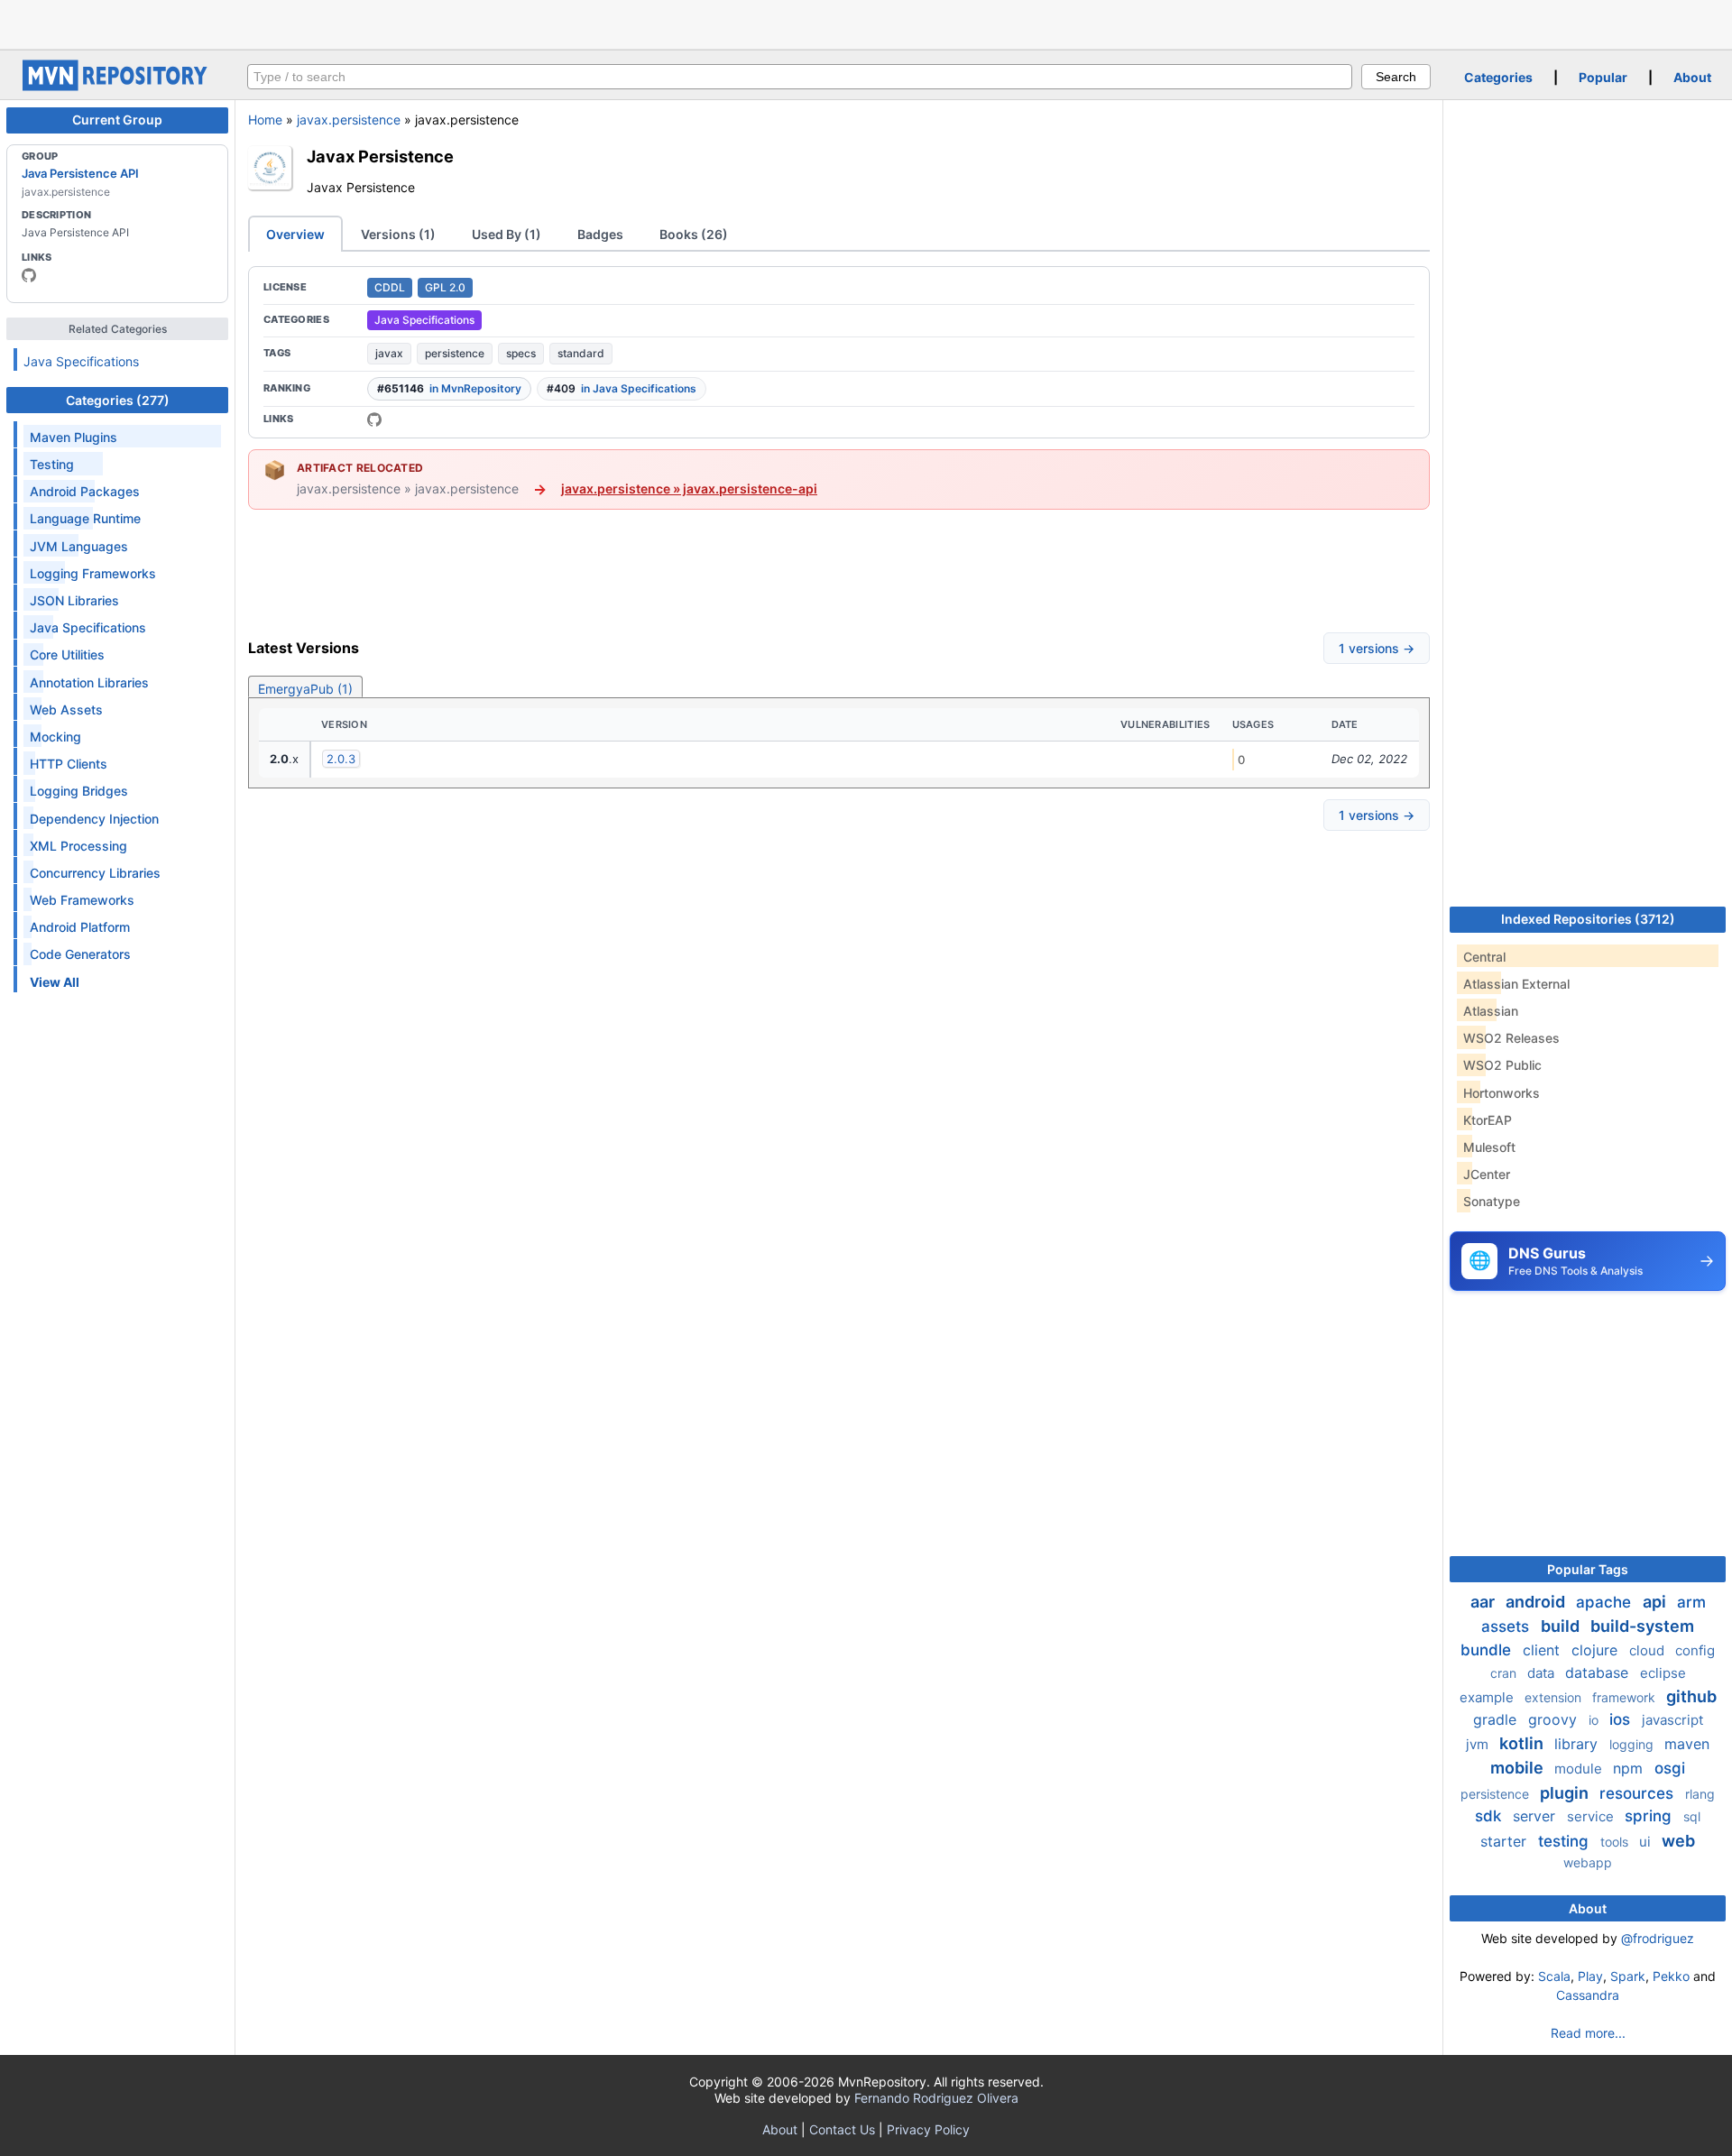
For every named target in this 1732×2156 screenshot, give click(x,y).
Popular (1603, 77)
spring (1650, 1816)
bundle (1488, 1650)
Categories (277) (118, 400)
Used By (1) (507, 234)
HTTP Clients (69, 764)
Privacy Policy (928, 2129)
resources (1639, 1793)
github (1691, 1696)
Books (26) (694, 234)
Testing (52, 464)
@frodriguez (1658, 1938)
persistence (455, 353)
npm (1630, 1768)
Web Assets (66, 709)
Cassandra (1588, 1995)
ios (1622, 1719)
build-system (1642, 1626)
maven (1687, 1744)
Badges (600, 234)
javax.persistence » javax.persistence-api (689, 488)
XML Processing (78, 846)
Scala (1554, 1976)
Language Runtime (85, 518)
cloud (1649, 1650)
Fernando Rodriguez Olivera (936, 2098)
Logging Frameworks (93, 573)
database (1599, 1672)
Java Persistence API (80, 173)
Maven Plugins (74, 437)
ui (1647, 1842)
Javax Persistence (380, 156)
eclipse (1663, 1673)
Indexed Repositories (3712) (1588, 919)
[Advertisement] (866, 23)
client (1543, 1650)
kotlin (1523, 1743)
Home (265, 120)
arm (1691, 1602)
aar (1484, 1602)
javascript (1672, 1720)
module (1580, 1769)
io (1595, 1720)
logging (1633, 1744)
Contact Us (842, 2129)
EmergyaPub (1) (305, 689)
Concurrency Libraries (95, 873)
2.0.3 (341, 759)
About (1692, 77)
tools (1616, 1842)
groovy (1555, 1719)
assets (1507, 1626)
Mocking (55, 737)
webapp (1588, 1862)
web (1678, 1841)
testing (1566, 1841)
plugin (1566, 1793)
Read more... (1588, 2033)
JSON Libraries (74, 600)
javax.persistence (349, 120)
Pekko (1671, 1976)
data (1543, 1673)
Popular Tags (1588, 1569)
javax (389, 353)
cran (1505, 1673)
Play (1590, 1976)
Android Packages (85, 491)
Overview (295, 234)
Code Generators (80, 954)
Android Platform (80, 927)
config (1695, 1650)
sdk (1490, 1816)
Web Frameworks (82, 900)
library (1578, 1744)
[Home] (117, 86)
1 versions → (1377, 648)
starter (1506, 1841)
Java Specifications (81, 361)
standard (581, 353)
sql (1692, 1816)
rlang (1700, 1794)
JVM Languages (79, 546)
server (1536, 1816)
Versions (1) (398, 234)
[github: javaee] (29, 275)
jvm (1479, 1744)
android (1537, 1602)
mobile (1519, 1768)
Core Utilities (67, 654)
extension (1555, 1697)
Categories (1498, 77)
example (1488, 1697)
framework (1626, 1697)
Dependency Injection (94, 819)
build (1562, 1626)
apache (1606, 1602)
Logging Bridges (79, 791)
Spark (1628, 1976)
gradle (1497, 1719)
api (1656, 1602)
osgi (1670, 1768)
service (1592, 1816)
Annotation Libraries (89, 682)
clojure (1597, 1650)
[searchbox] (800, 77)
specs (521, 353)
